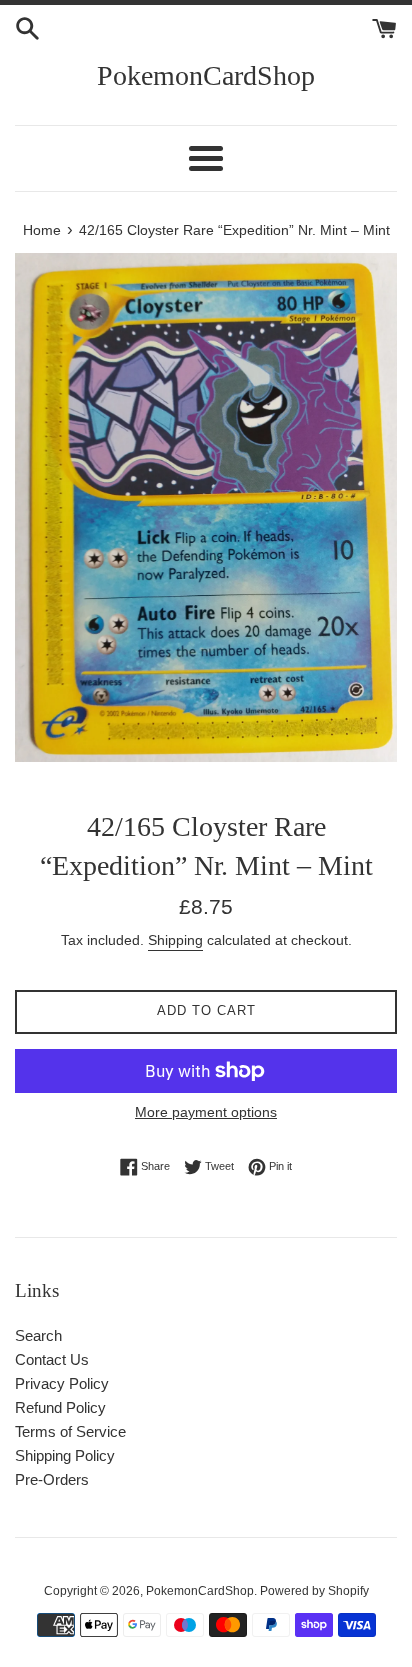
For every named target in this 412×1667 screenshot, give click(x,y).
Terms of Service (70, 1431)
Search (38, 1335)
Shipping (175, 940)
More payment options (206, 1112)
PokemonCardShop (206, 75)
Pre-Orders (52, 1479)
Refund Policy (60, 1407)
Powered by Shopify (314, 1591)
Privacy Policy (62, 1383)
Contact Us (52, 1359)
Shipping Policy (65, 1455)
